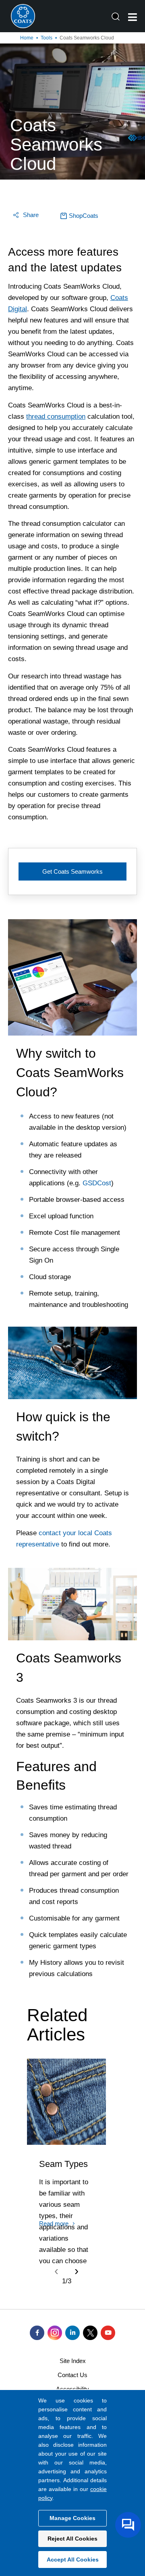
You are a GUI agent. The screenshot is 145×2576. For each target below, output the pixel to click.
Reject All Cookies (72, 2539)
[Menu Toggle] (133, 17)
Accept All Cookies (73, 2559)
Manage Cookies (72, 2518)
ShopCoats (84, 216)
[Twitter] (90, 2333)
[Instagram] (55, 2333)
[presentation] (56, 2271)
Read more (54, 2224)
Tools (47, 38)
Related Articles (57, 2025)
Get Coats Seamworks (72, 871)
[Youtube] (108, 2333)
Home (27, 38)
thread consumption (56, 417)
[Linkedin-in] (72, 2333)
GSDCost (97, 1183)
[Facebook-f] (37, 2333)
